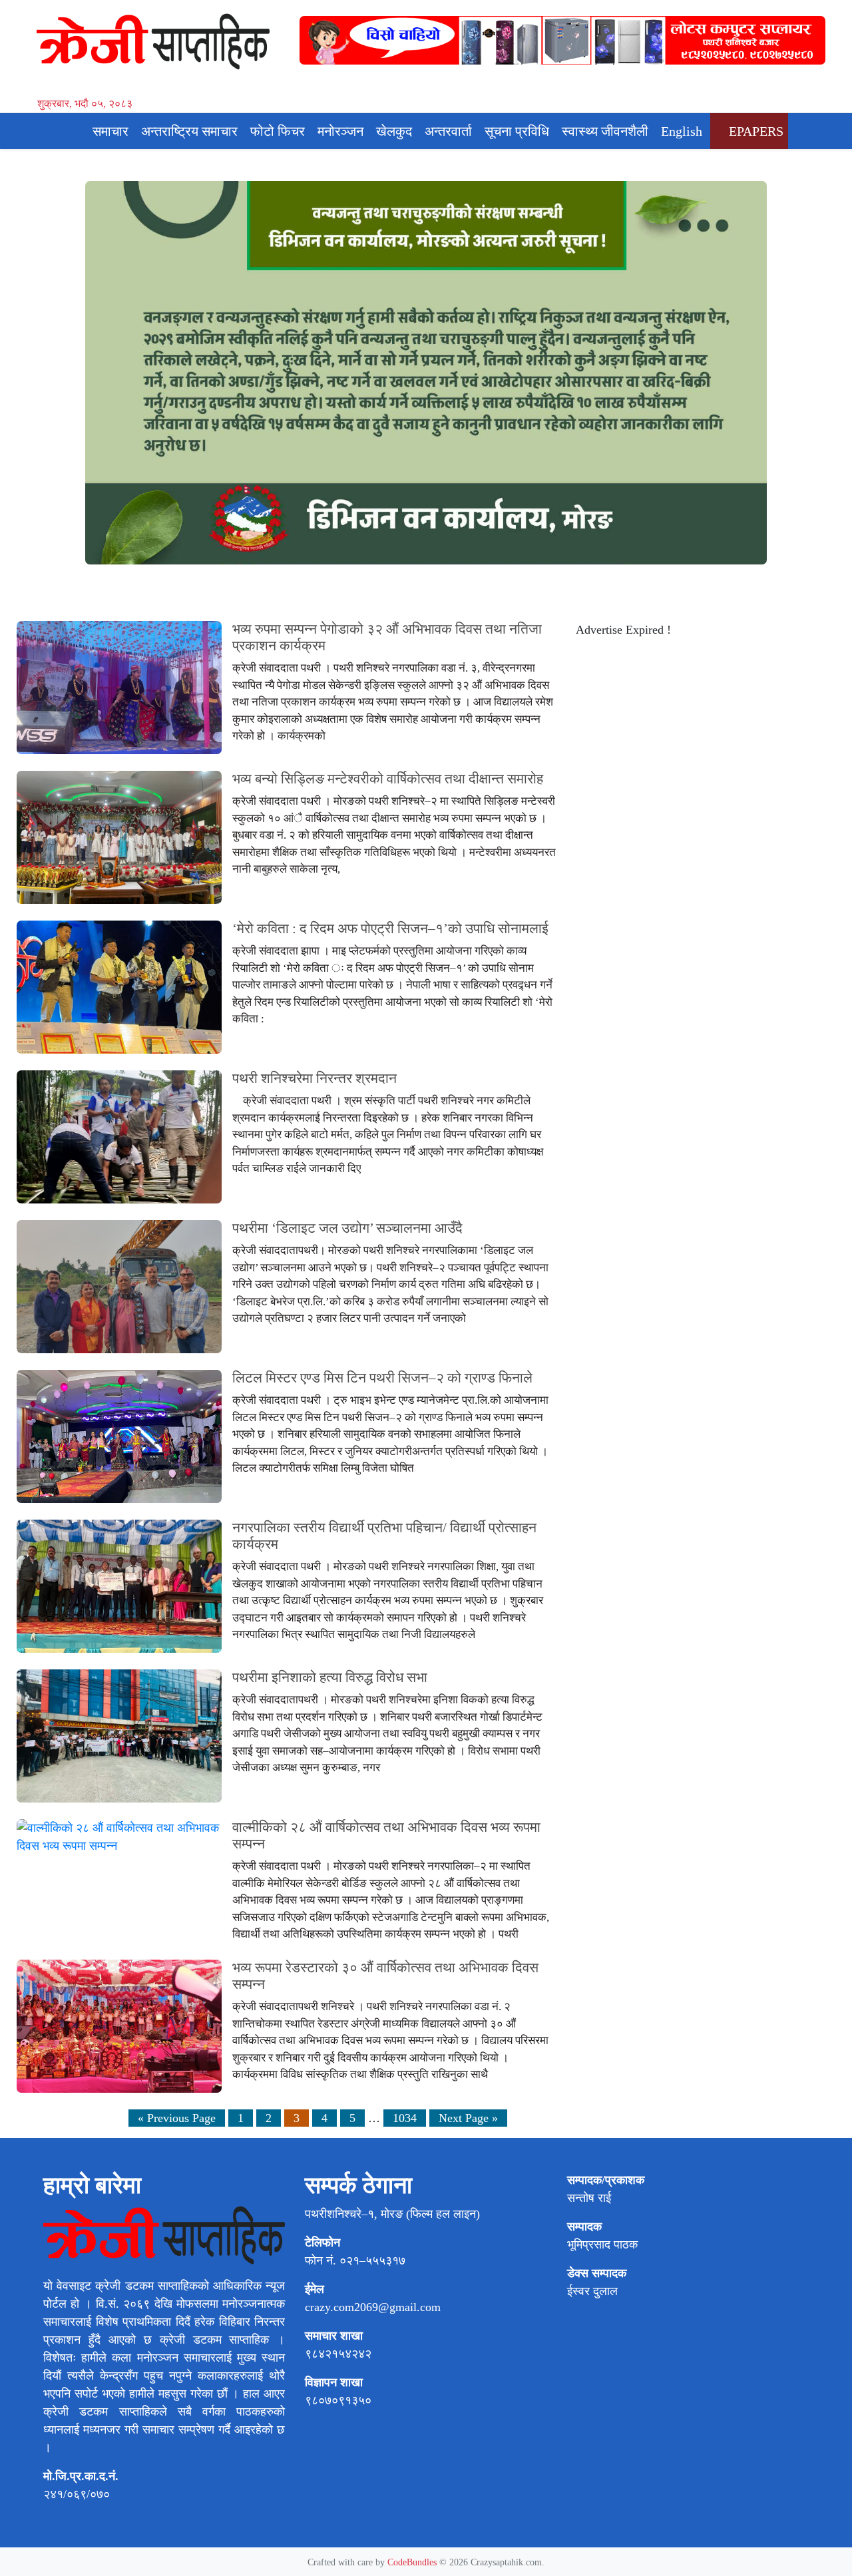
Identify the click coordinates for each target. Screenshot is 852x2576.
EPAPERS (754, 131)
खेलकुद (394, 131)
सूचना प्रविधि (517, 131)
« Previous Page (177, 2118)
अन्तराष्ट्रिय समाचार (189, 131)
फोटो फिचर (278, 131)
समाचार (110, 131)
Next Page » (468, 2118)
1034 (405, 2118)
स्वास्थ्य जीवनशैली (605, 131)
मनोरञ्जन (340, 131)
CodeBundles (413, 2562)
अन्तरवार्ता (448, 131)
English (682, 131)
